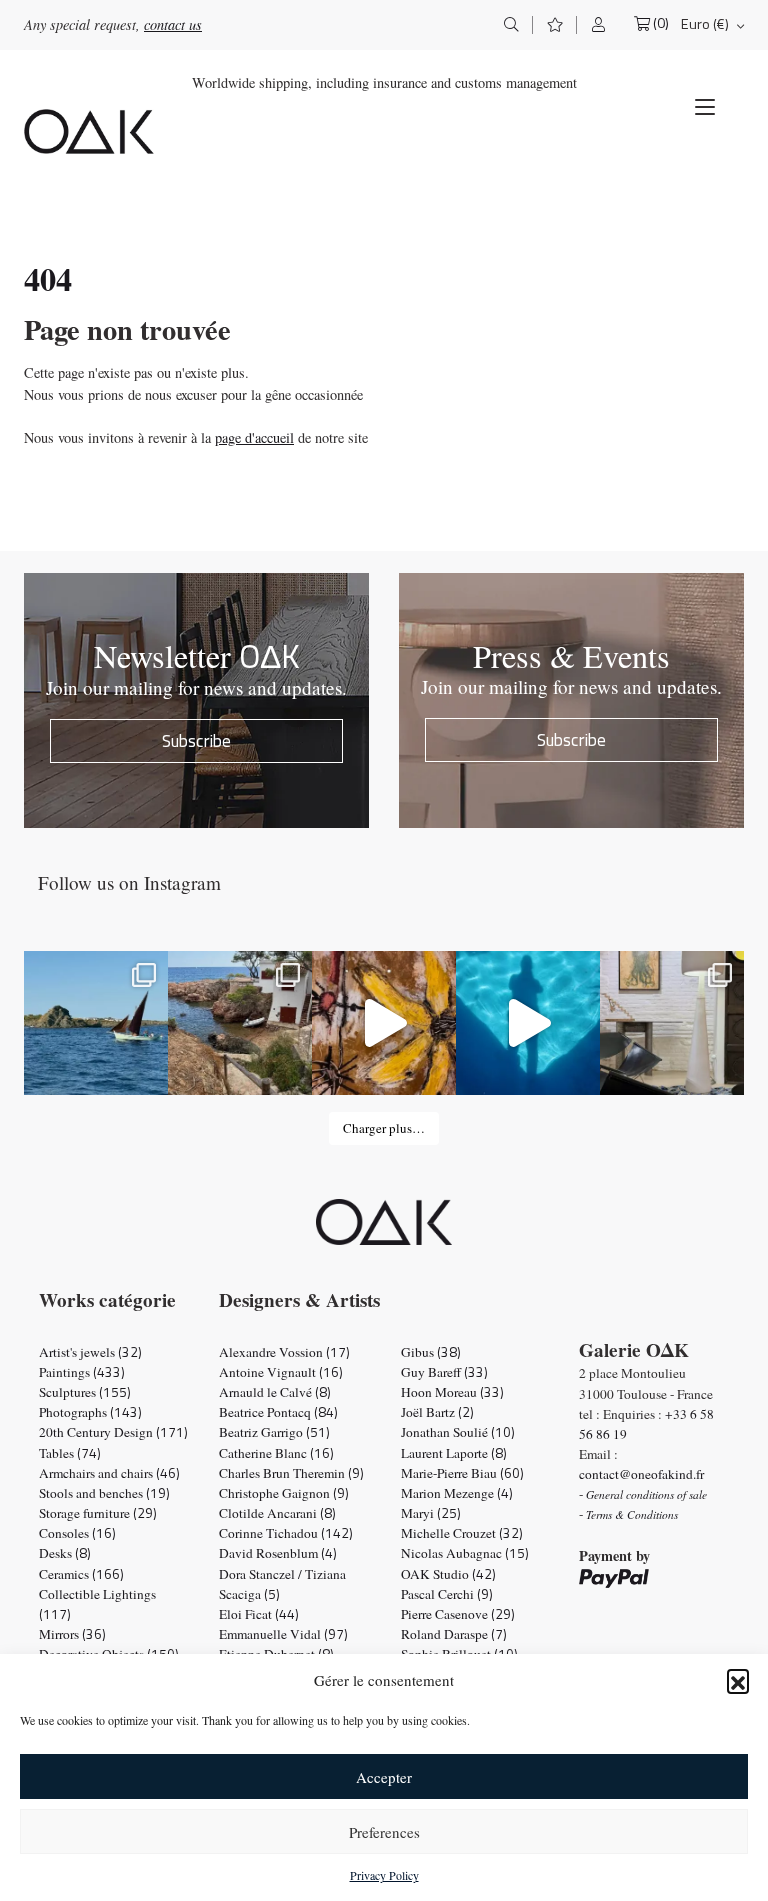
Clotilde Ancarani (277, 1513)
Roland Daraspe (454, 1634)
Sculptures (85, 1392)
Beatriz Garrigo (274, 1432)
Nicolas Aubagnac (465, 1553)
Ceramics (81, 1574)
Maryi (431, 1513)
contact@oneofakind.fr (641, 1474)
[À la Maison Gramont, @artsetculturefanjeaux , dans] (384, 1023)
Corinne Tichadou (286, 1533)
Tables (70, 1453)
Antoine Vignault (281, 1372)
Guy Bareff (444, 1372)
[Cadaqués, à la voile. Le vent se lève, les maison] (96, 1023)
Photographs (90, 1412)
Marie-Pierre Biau (462, 1473)
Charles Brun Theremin (291, 1473)
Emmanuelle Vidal (283, 1634)
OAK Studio (448, 1574)
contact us (173, 24)
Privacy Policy (384, 1875)
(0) (661, 23)
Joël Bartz (437, 1412)
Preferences (384, 1832)
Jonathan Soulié (458, 1432)
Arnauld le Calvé (275, 1392)
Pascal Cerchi (447, 1594)
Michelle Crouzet (462, 1533)
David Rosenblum (278, 1553)
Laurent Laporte (454, 1453)
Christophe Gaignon (284, 1493)
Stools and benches (104, 1493)
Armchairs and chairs (109, 1473)
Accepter (384, 1777)
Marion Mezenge (457, 1493)
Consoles (77, 1533)
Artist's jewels (90, 1352)
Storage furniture (98, 1513)
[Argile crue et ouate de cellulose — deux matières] (672, 1023)
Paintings (82, 1372)
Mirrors (72, 1634)
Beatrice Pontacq (278, 1412)
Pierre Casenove (458, 1614)
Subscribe (196, 740)
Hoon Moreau (452, 1392)
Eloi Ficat (259, 1614)
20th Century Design (113, 1432)
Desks (65, 1553)
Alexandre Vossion (284, 1352)
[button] (738, 1680)
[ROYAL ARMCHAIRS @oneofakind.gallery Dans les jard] (528, 1023)
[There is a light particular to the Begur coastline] (240, 1023)
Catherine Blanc (276, 1453)
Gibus (431, 1352)
